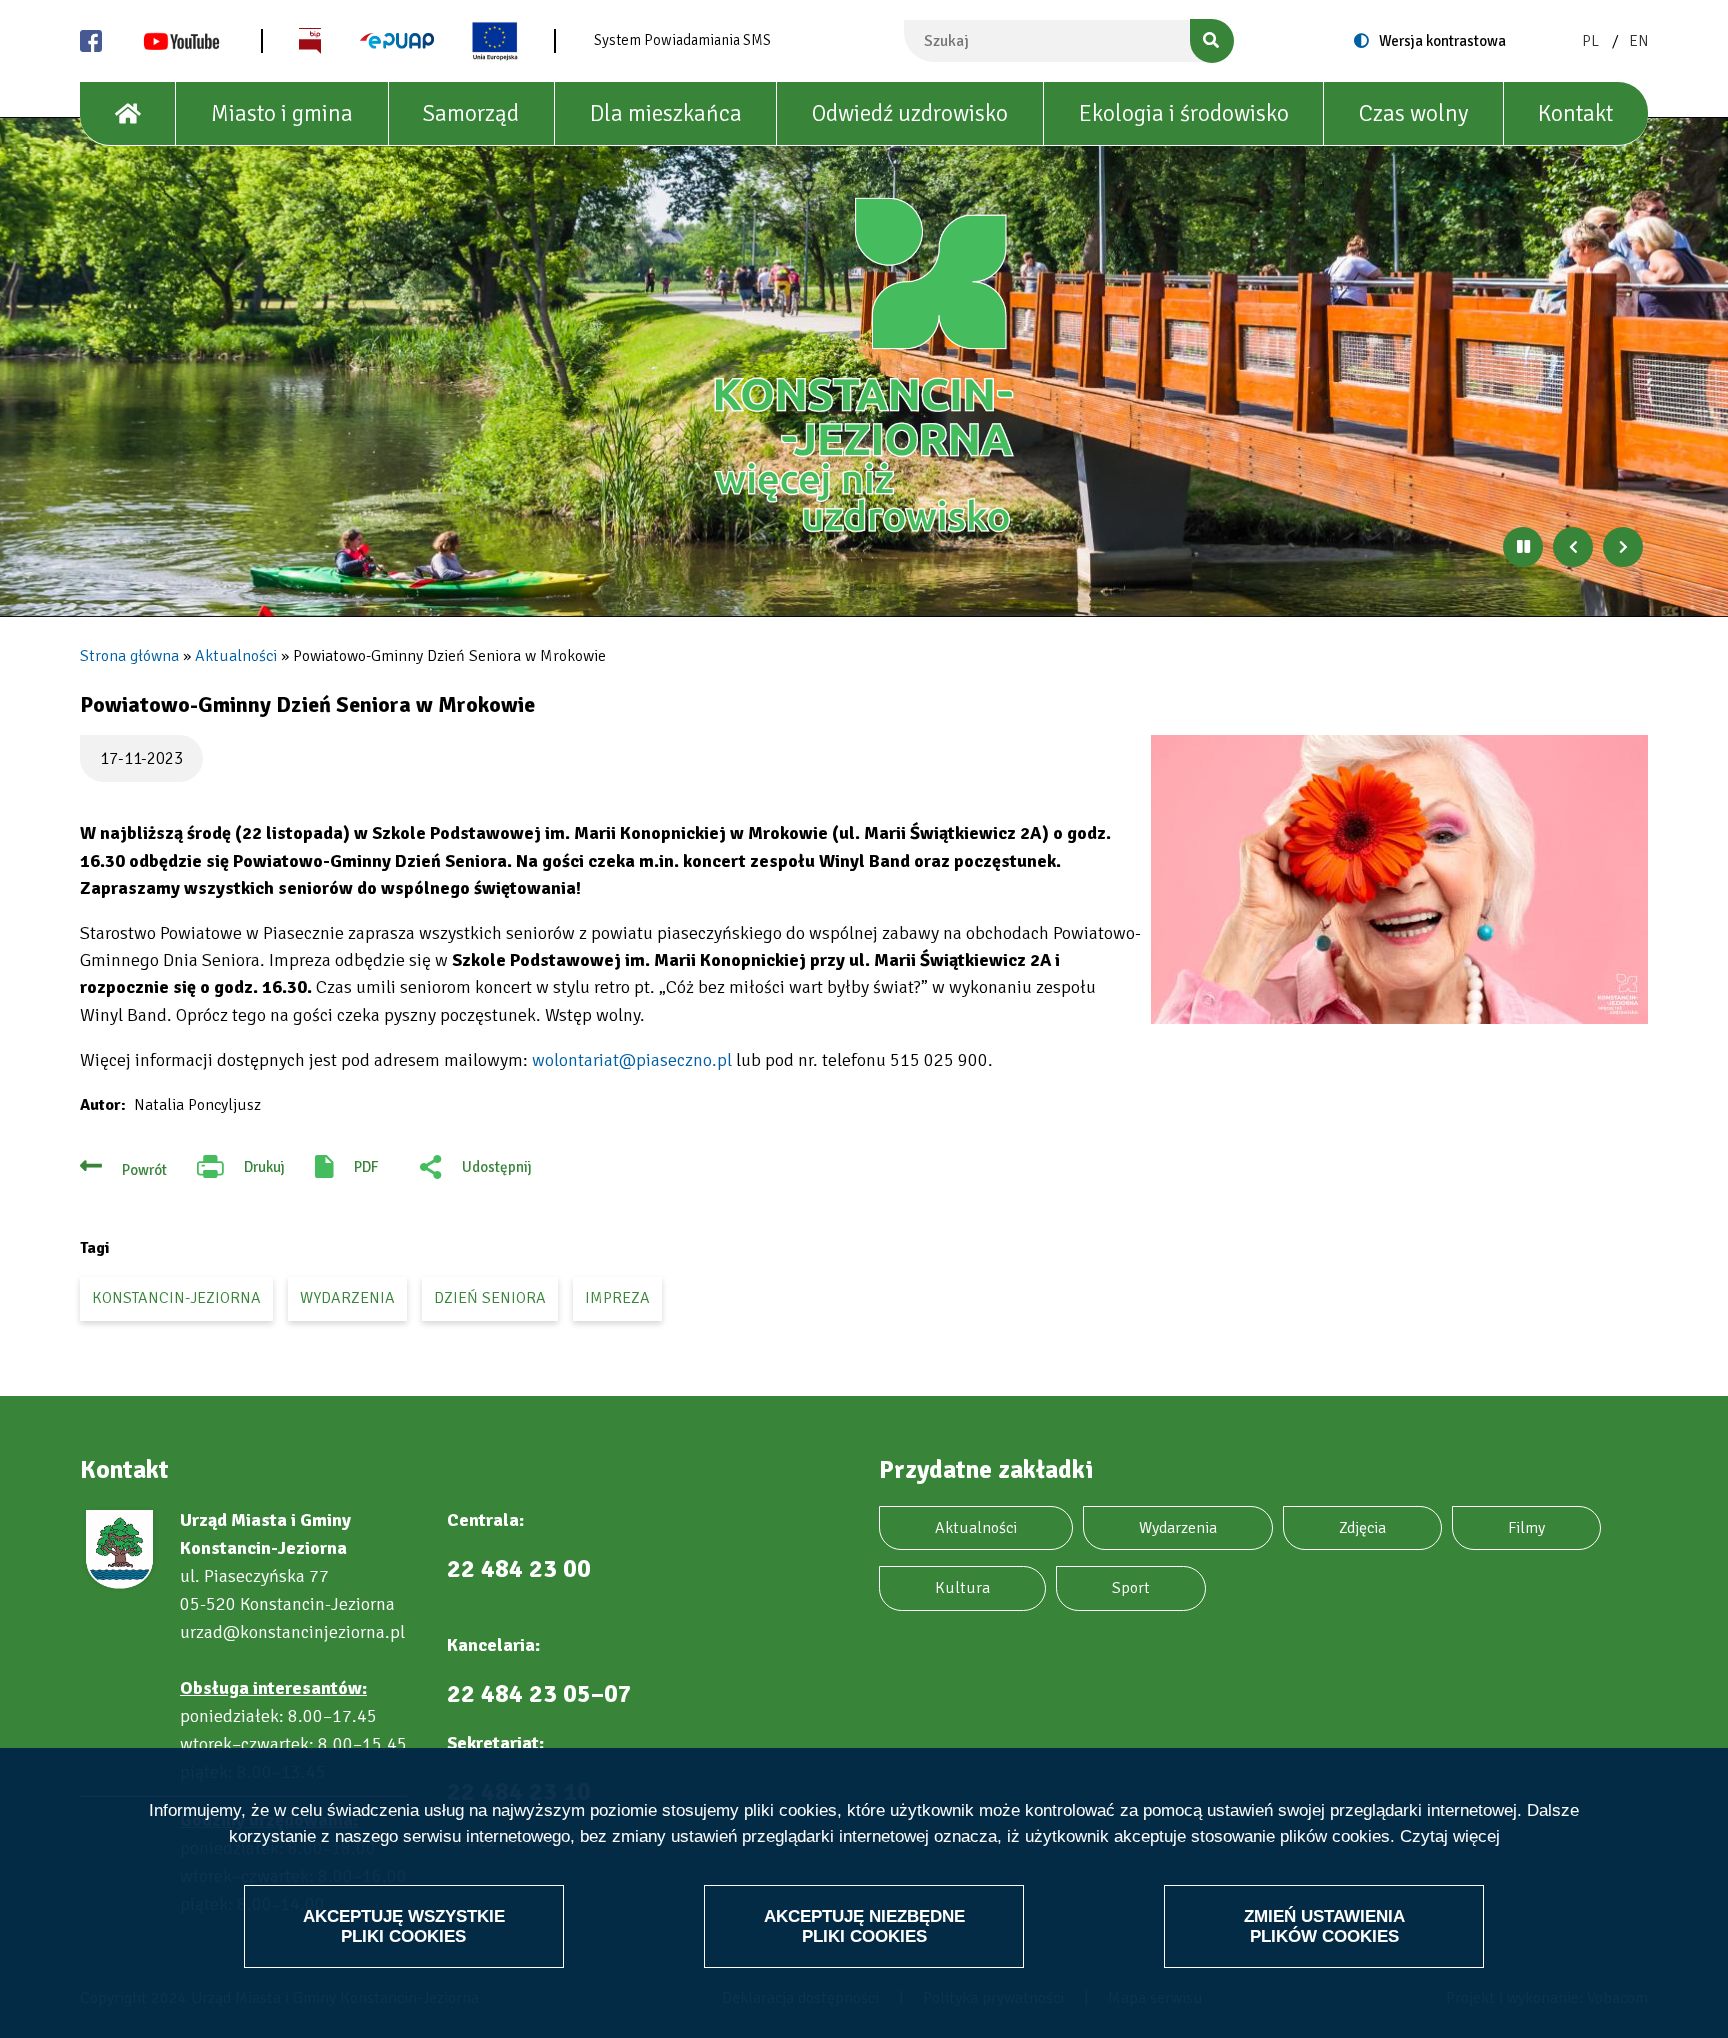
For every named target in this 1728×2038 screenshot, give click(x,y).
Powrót (144, 1170)
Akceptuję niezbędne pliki (864, 1925)
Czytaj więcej (1450, 1836)
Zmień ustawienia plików (1324, 1925)
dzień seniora (490, 1298)
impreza (617, 1298)
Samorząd (471, 113)
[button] (1399, 879)
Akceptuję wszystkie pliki (404, 1925)
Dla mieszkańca (666, 113)
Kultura (962, 1588)
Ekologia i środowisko (1184, 113)
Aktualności (236, 656)
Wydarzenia (1178, 1528)
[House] (128, 114)
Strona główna (129, 656)
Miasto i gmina (282, 113)
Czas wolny (1413, 113)
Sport (1131, 1588)
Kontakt (1575, 113)
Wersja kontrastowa (1442, 41)
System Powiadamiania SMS (682, 40)
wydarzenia (347, 1298)
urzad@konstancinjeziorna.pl (292, 1632)
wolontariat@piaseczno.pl (632, 1060)
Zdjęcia (1362, 1528)
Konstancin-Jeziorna (176, 1298)
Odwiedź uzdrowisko (910, 113)
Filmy (1526, 1528)
